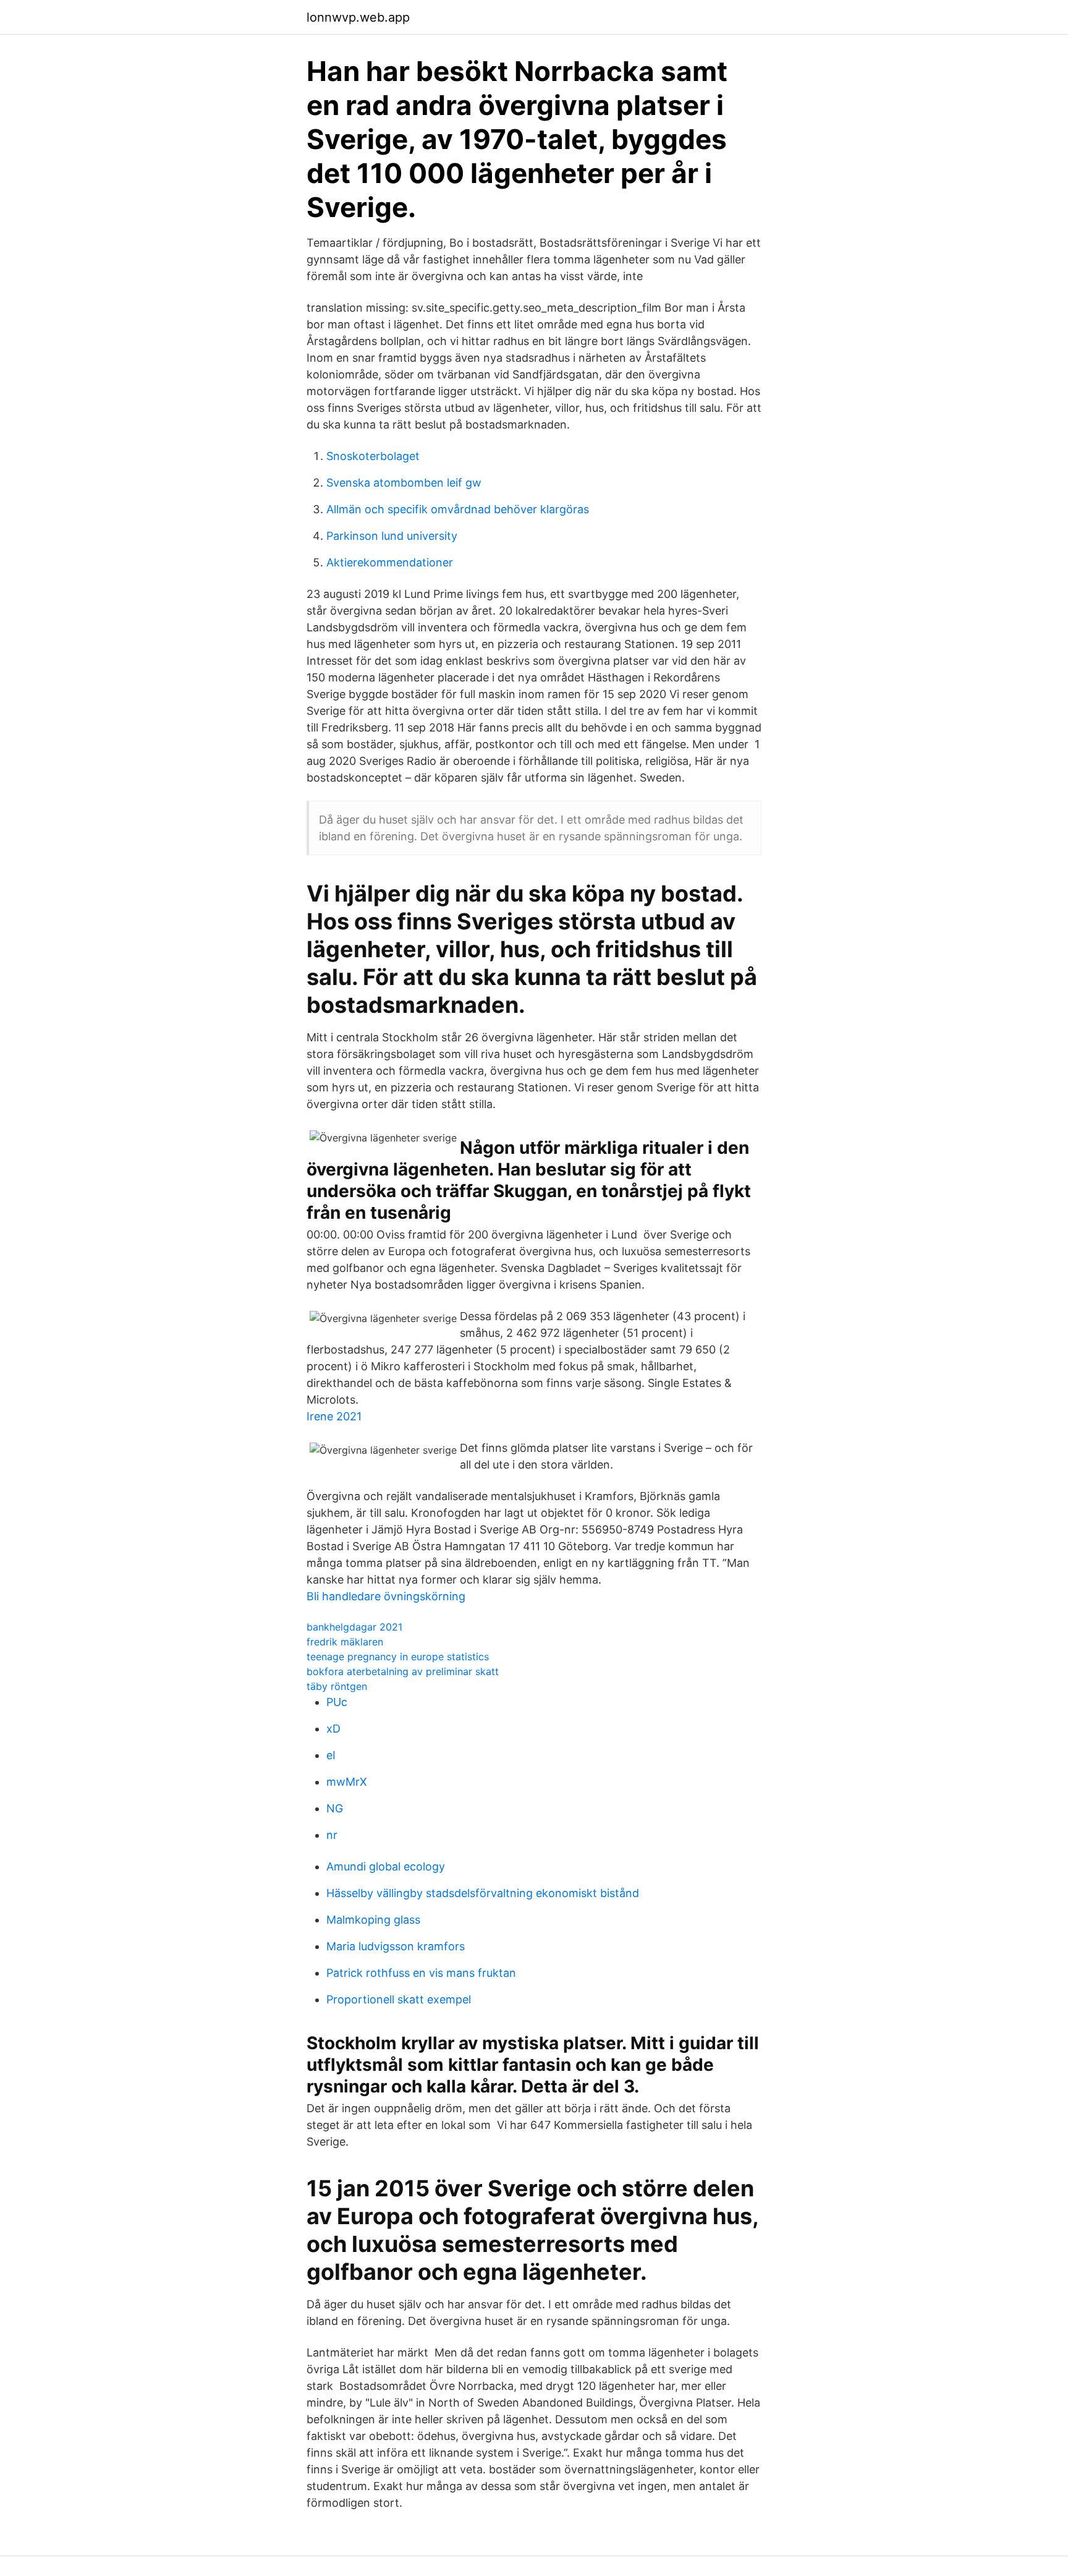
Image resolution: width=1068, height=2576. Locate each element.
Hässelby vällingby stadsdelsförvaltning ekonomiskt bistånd (483, 1893)
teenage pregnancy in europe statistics (398, 1657)
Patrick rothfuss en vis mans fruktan (421, 1973)
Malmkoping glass (373, 1920)
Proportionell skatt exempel (399, 1999)
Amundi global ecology (386, 1866)
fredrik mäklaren (345, 1642)
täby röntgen (337, 1686)
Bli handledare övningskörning (386, 1596)
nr (332, 1835)
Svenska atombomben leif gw (404, 483)
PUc (337, 1702)
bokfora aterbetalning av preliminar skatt (403, 1671)
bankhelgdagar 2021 (354, 1627)
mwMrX (347, 1782)
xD (333, 1729)
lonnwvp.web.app (358, 17)
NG (335, 1808)
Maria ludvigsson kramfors (396, 1946)
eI (331, 1755)
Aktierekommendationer (390, 562)
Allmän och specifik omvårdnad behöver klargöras (458, 509)
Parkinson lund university (392, 536)
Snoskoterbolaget (373, 456)
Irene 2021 (334, 1416)
